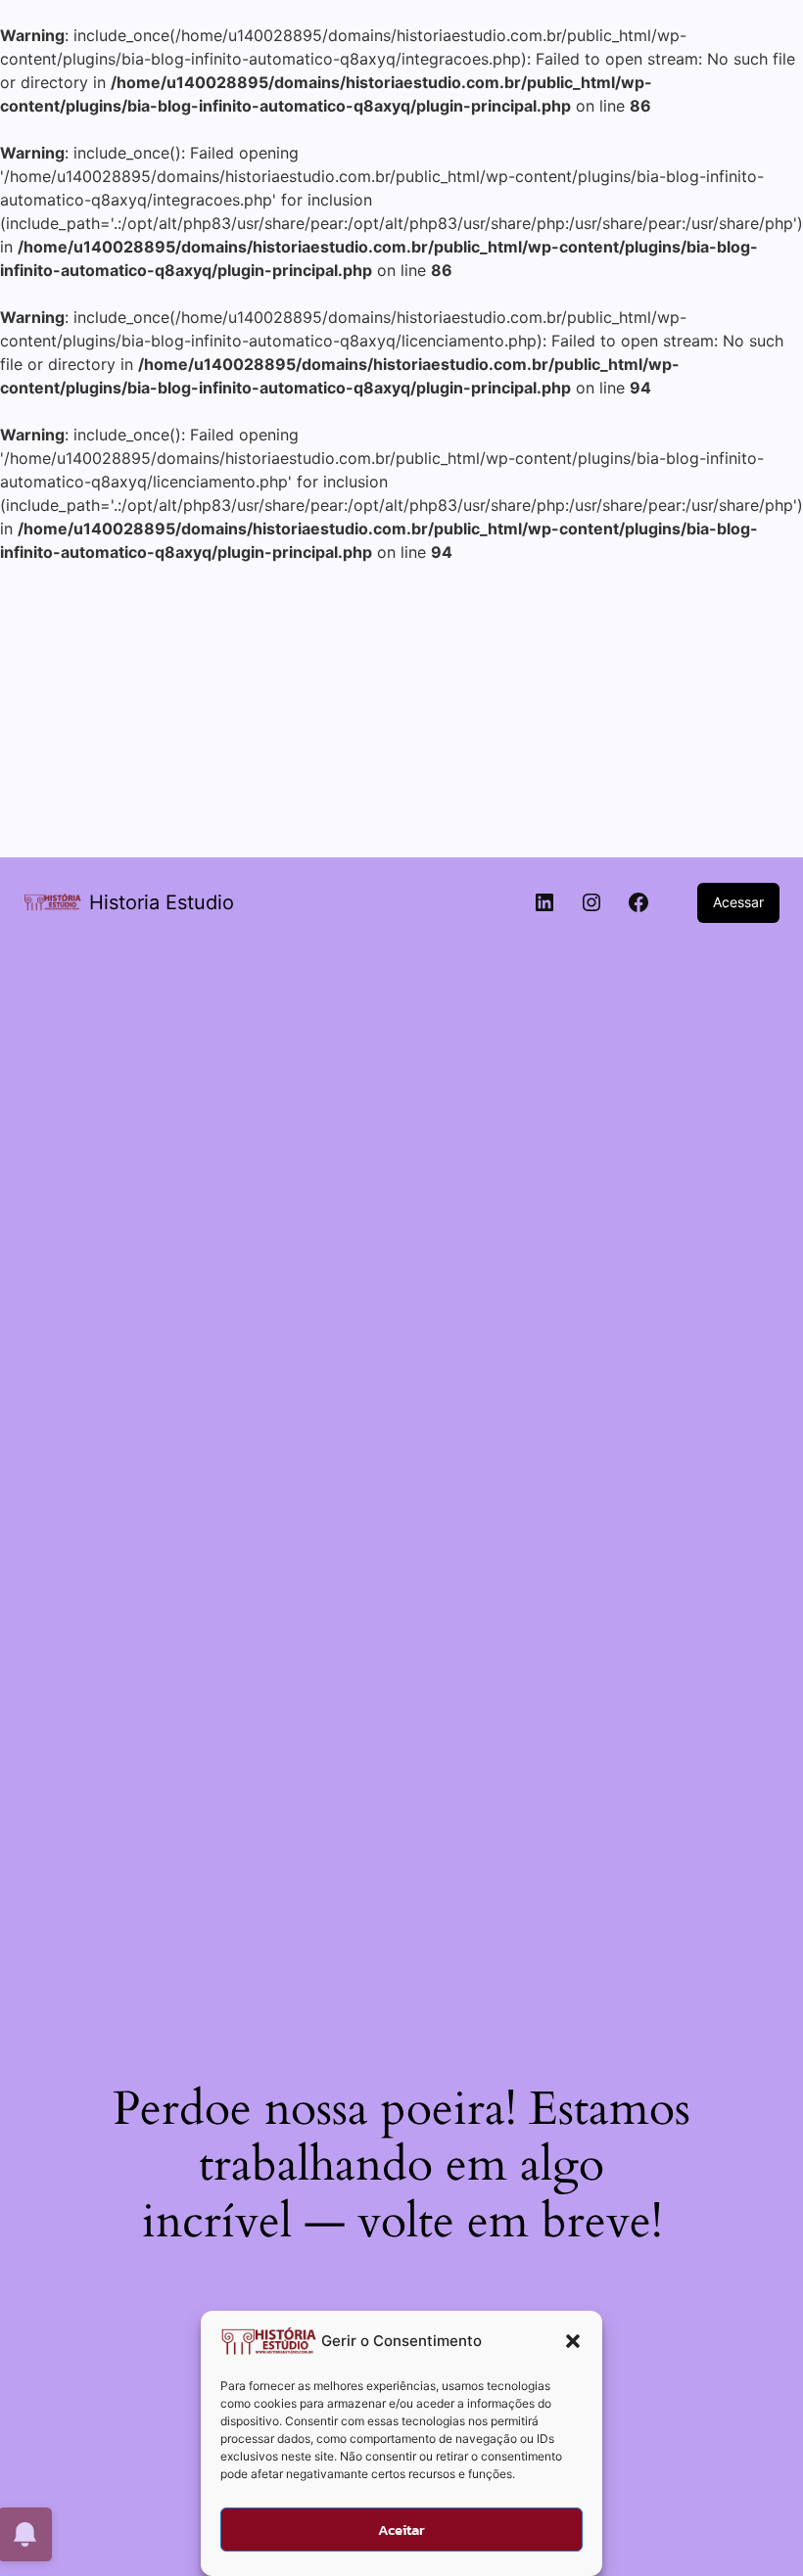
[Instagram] (591, 902)
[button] (573, 2341)
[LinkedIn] (544, 902)
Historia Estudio (162, 902)
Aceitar (401, 2530)
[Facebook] (638, 902)
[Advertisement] (401, 711)
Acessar (738, 902)
